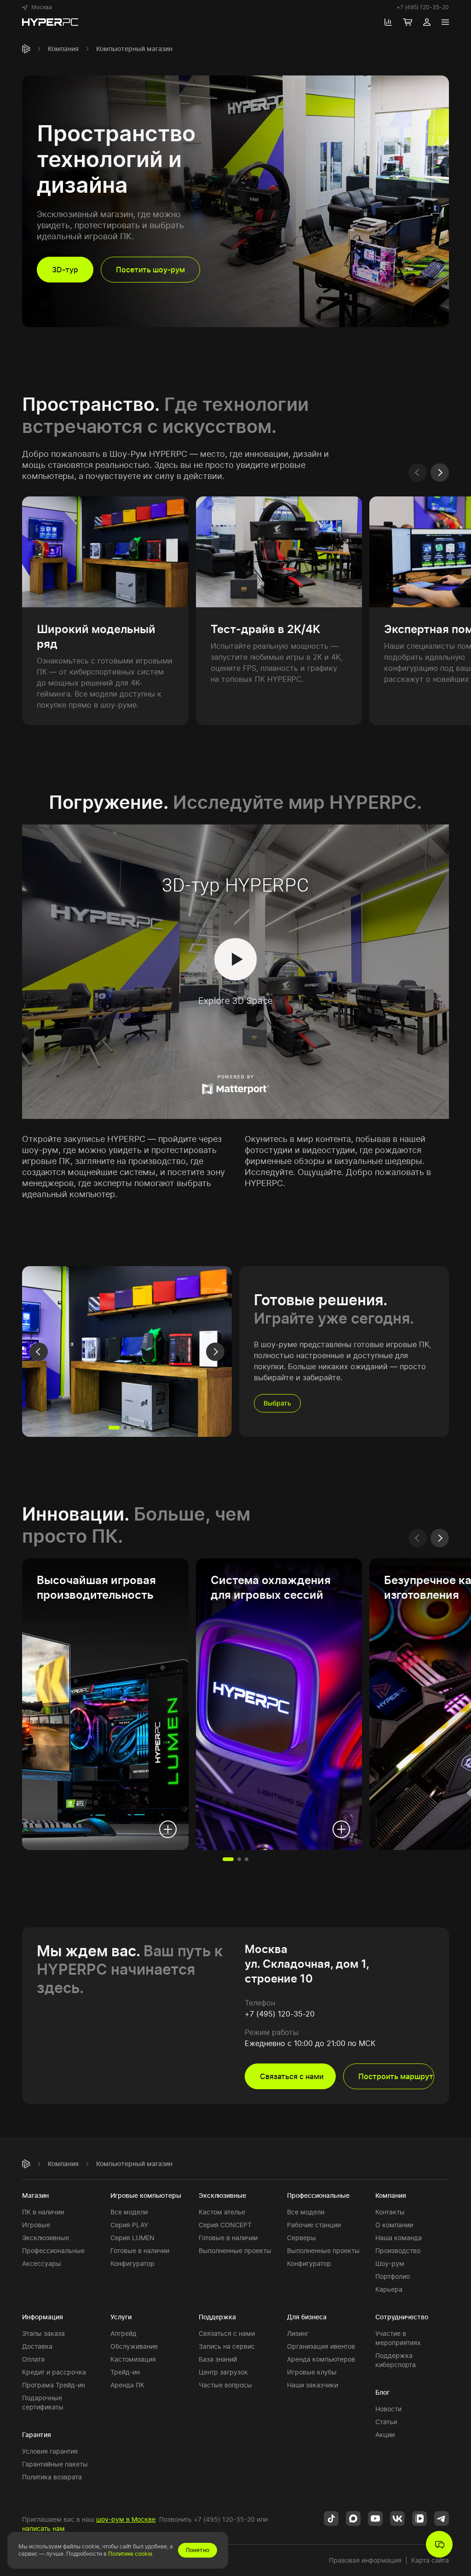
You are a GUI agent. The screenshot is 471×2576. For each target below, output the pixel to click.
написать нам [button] (43, 2528)
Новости (388, 2409)
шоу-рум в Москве (126, 2519)
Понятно (198, 2550)
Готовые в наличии (140, 2250)
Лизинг (298, 2333)
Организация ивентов (321, 2346)
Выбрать (277, 1403)
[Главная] (26, 49)
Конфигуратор (132, 2263)
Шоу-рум (390, 2263)
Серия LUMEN (132, 2238)
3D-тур (65, 270)
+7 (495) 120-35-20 (423, 7)
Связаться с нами (227, 2333)
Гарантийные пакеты (55, 2464)
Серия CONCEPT (225, 2225)
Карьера (389, 2289)
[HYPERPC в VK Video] (419, 2518)
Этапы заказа (43, 2333)
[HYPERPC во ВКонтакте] (397, 2518)
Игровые (36, 2225)
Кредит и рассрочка (54, 2372)
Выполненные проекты (235, 2250)
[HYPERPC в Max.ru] (353, 2518)
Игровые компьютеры (146, 2195)
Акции (385, 2435)
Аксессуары (42, 2263)
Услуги (121, 2317)
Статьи (386, 2422)
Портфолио (393, 2276)
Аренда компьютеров (321, 2359)
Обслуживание (134, 2346)
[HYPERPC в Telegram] (442, 2518)
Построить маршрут (396, 2076)
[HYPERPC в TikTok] (331, 2518)
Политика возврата (52, 2477)
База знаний (218, 2359)
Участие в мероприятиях (398, 2338)
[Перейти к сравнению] (388, 22)
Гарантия (37, 2435)
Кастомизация (133, 2359)
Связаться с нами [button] (292, 2076)
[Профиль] (427, 22)
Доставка (37, 2346)
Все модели (129, 2212)
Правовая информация (365, 2560)
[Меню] (445, 22)
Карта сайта (430, 2560)
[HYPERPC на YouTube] (375, 2518)
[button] (37, 7)
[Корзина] (408, 22)
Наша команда (399, 2238)
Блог (382, 2392)
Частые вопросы (225, 2385)
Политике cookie (130, 2554)
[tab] (114, 1428)
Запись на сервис (227, 2346)
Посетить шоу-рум (150, 270)
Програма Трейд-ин (54, 2385)
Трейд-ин (125, 2372)
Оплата (33, 2359)
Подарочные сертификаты (43, 2402)
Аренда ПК (127, 2385)
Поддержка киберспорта (396, 2360)
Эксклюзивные (46, 2238)
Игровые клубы (312, 2372)
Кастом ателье (222, 2212)
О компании (394, 2225)
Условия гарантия (50, 2451)
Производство (398, 2250)
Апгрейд (123, 2333)
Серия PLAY (129, 2225)
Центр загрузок (223, 2372)
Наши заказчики (313, 2385)
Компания (63, 49)
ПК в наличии (43, 2212)
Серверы (302, 2238)
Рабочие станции (314, 2225)
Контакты (390, 2212)
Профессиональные (53, 2250)
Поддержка (217, 2317)
